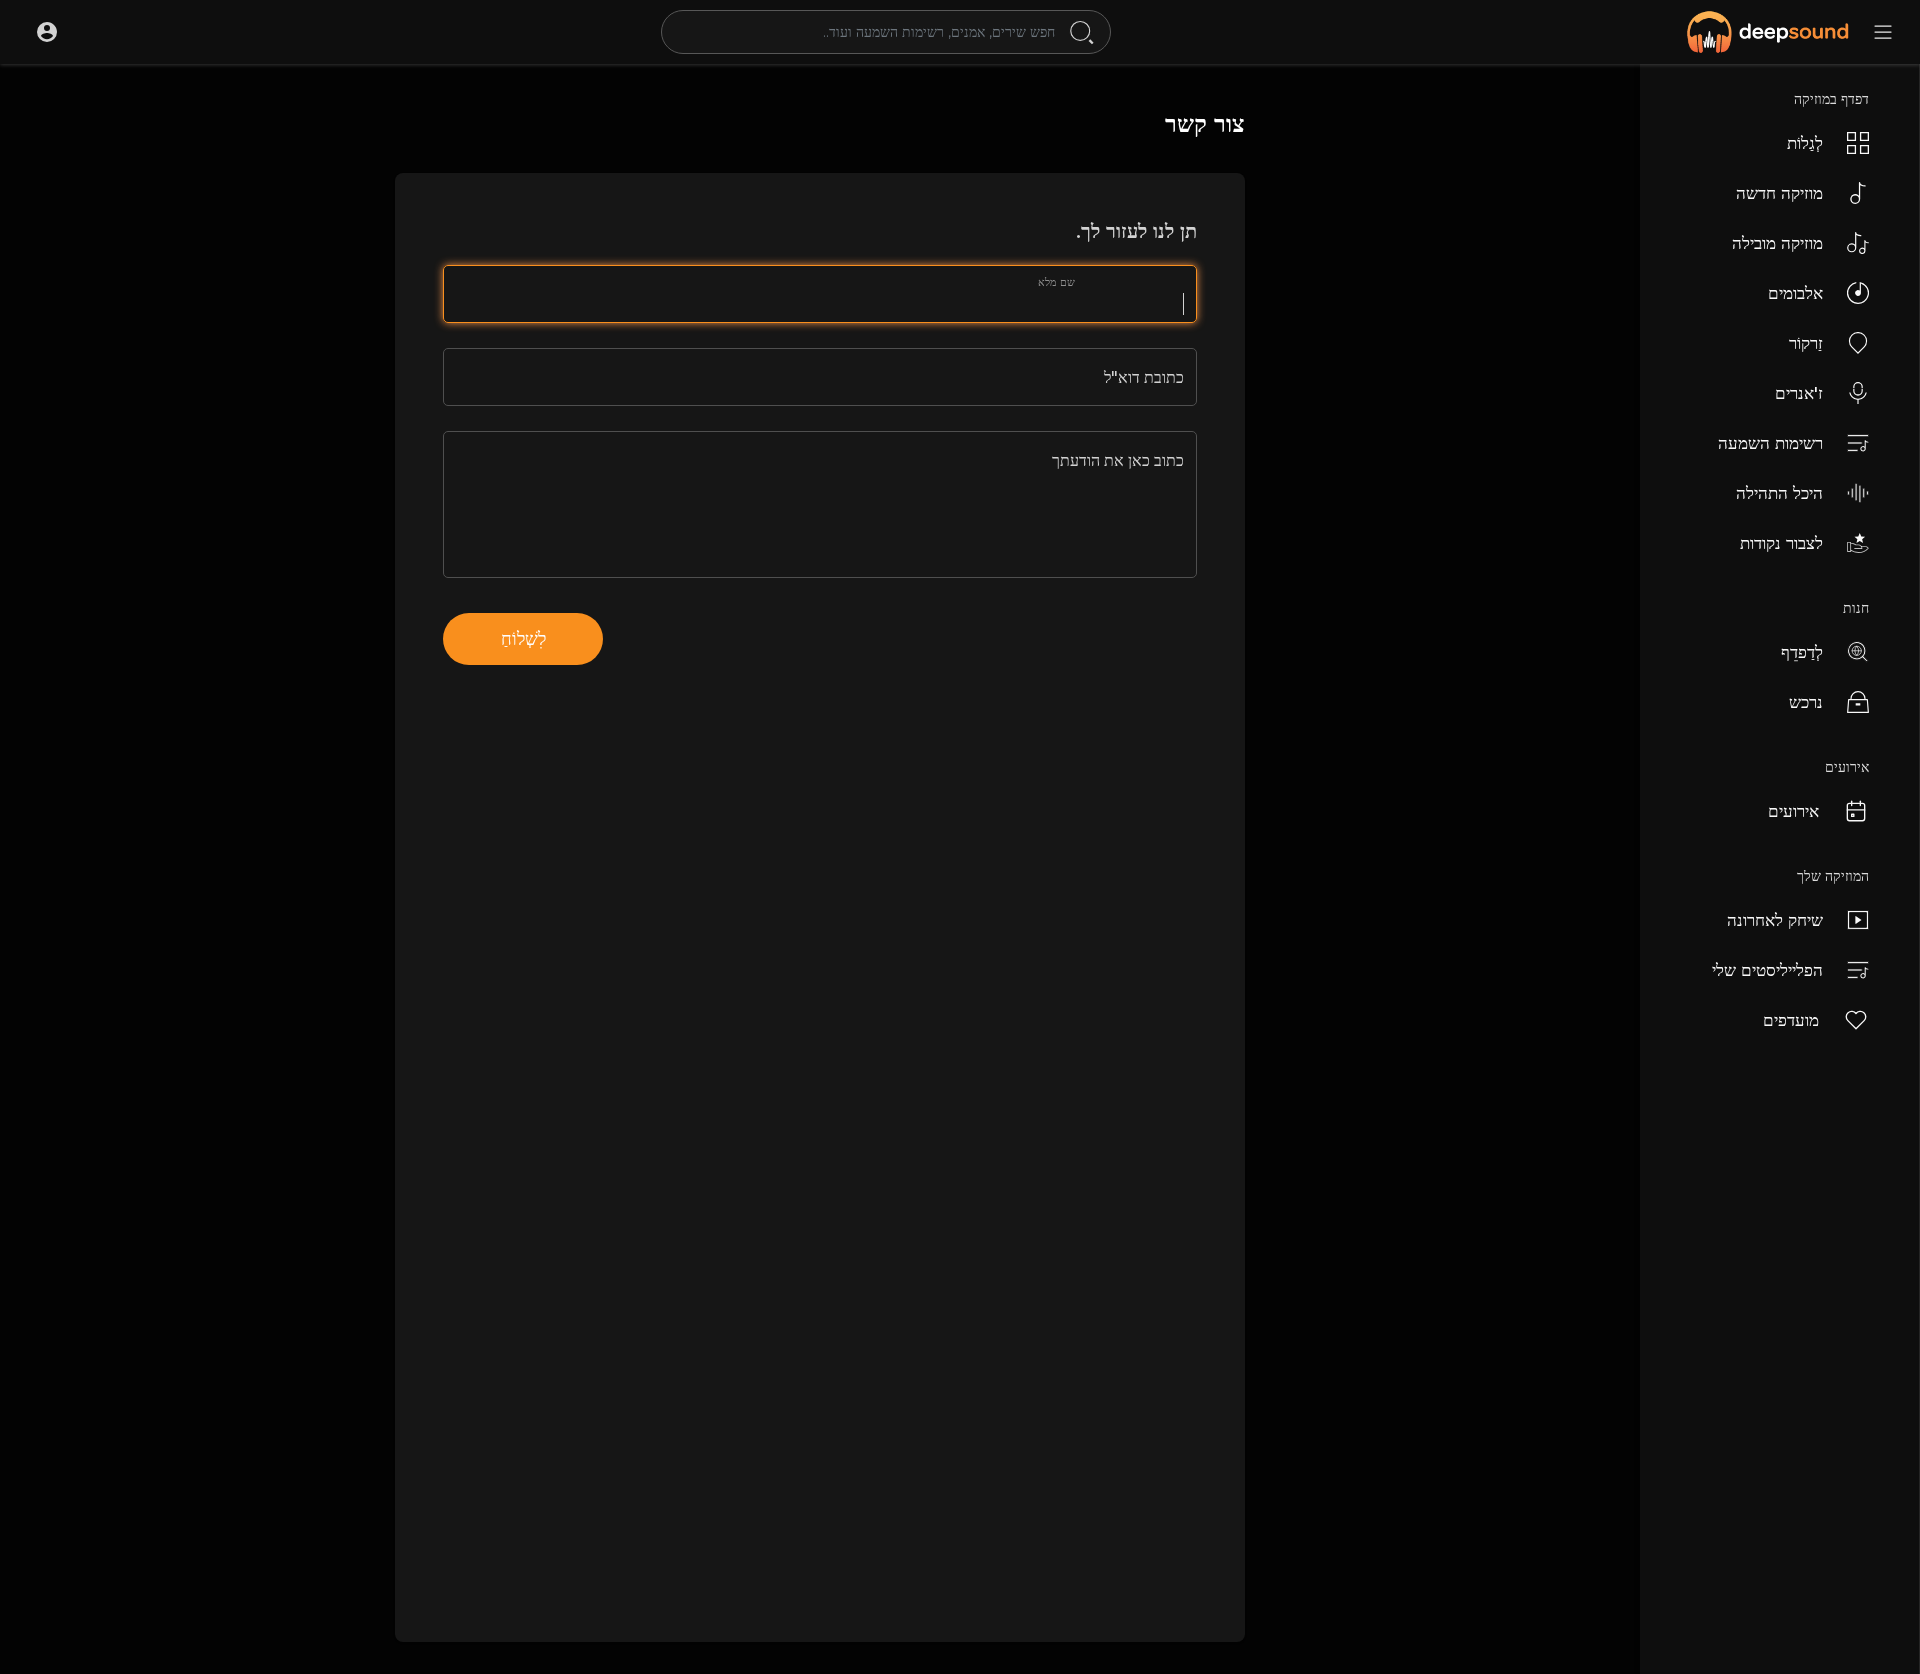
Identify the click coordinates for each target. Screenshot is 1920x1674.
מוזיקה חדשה (1779, 193)
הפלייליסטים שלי (1767, 970)
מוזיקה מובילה (1777, 243)
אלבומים (1795, 293)
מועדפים (1791, 1020)
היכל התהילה (1779, 493)
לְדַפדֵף (1802, 652)
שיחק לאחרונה (1775, 920)
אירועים (1793, 811)
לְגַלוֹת (1805, 143)
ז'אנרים (1799, 393)
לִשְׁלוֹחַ (523, 639)
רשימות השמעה (1770, 443)
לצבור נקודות (1781, 543)
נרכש (1806, 702)
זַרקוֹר (1806, 343)
